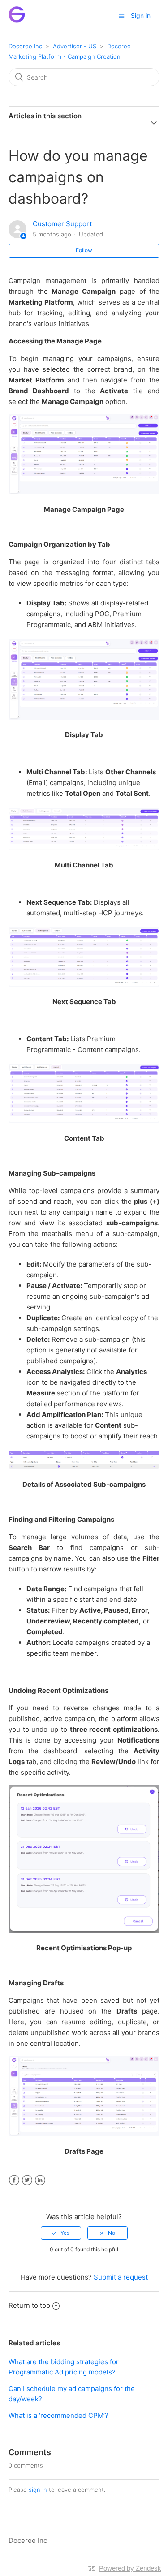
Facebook (14, 2180)
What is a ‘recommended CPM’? (58, 2415)
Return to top (29, 2305)
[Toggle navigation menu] (122, 16)
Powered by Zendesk (130, 2568)
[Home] (17, 20)
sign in (38, 2490)
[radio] (61, 2233)
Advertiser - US (75, 46)
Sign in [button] (141, 15)
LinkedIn (40, 2180)
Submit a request (121, 2277)
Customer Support (62, 224)
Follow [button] (84, 250)
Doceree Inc (25, 46)
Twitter (27, 2180)
